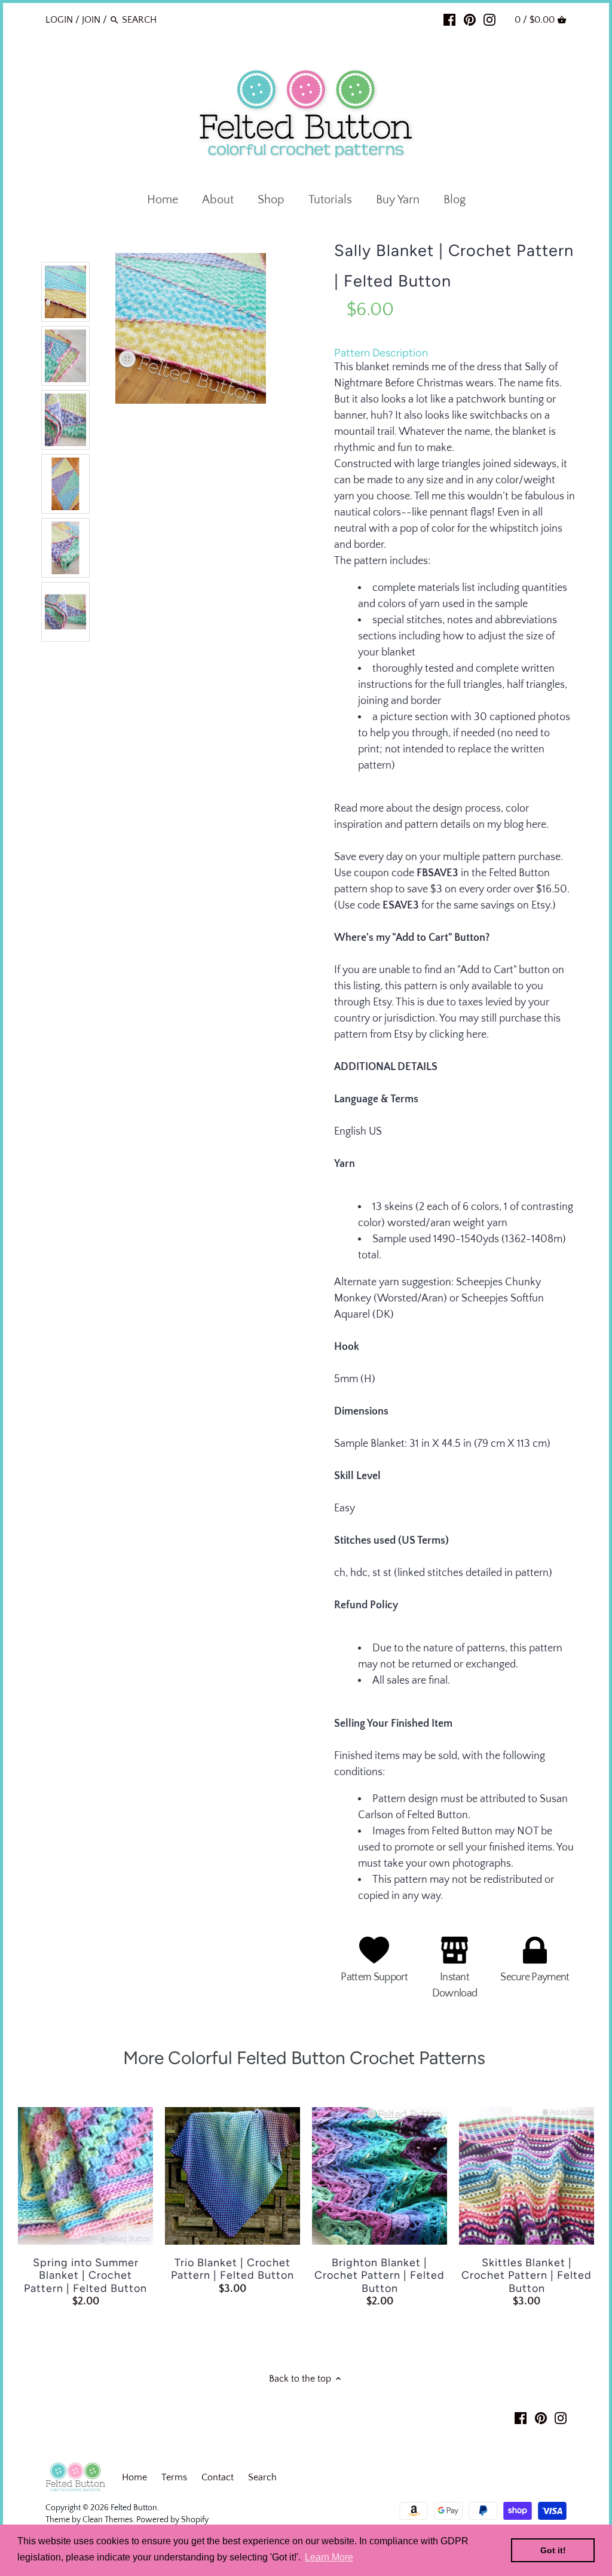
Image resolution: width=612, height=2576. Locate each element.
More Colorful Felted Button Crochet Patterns (306, 2058)
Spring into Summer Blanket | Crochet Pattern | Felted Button (85, 2276)
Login (59, 20)
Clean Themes (108, 2520)
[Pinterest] (470, 19)
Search (262, 2477)
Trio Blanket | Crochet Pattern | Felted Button (232, 2269)
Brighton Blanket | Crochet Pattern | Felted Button (380, 2276)
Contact (218, 2477)
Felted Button (134, 2508)
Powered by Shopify (172, 2520)
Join (91, 20)
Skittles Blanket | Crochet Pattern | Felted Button (527, 2276)
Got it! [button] (553, 2550)
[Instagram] (489, 19)
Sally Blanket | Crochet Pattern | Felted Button (454, 266)
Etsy (541, 906)
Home (134, 2477)
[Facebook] (449, 19)
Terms (174, 2477)
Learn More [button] (329, 2557)
